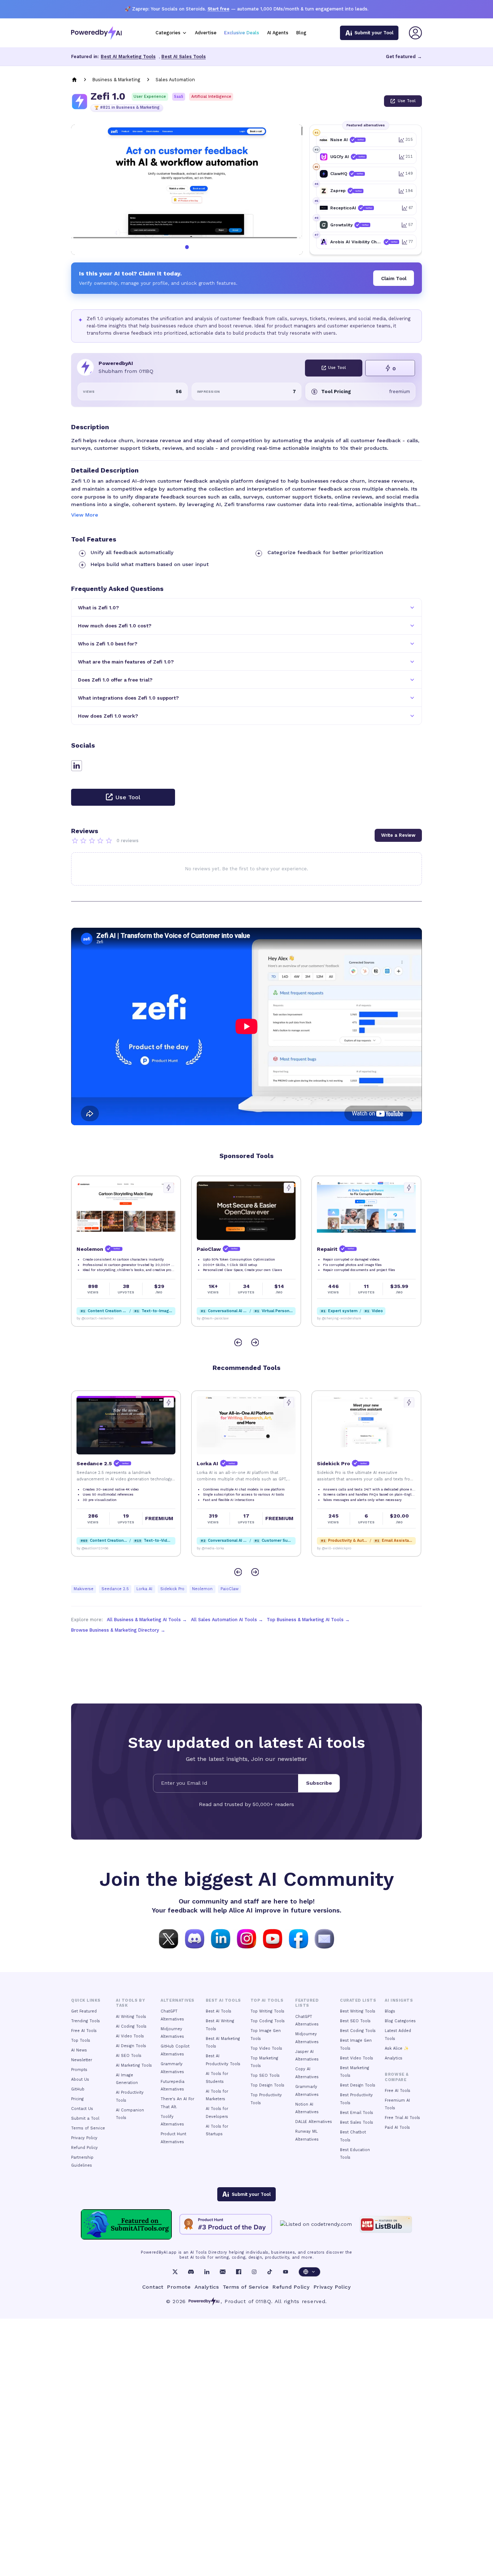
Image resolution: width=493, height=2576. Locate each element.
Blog (301, 33)
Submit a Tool (85, 2118)
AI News (79, 2050)
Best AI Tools (219, 2011)
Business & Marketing (116, 80)
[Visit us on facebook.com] (298, 1938)
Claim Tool (394, 278)
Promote (179, 2287)
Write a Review (398, 835)
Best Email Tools (357, 2113)
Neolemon (202, 1589)
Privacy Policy (84, 2138)
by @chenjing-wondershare (219, 1318)
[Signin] (415, 33)
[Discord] (191, 2272)
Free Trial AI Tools (402, 2118)
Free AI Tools (84, 2031)
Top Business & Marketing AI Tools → (308, 1620)
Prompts (79, 2070)
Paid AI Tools (397, 2127)
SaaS (179, 97)
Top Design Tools (267, 2085)
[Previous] (238, 1342)
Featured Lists (307, 2003)
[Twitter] (175, 2272)
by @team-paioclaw (93, 1318)
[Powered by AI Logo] (96, 33)
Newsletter (82, 2060)
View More (85, 515)
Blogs (390, 2011)
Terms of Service (88, 2128)
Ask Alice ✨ (397, 2048)
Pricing (77, 2099)
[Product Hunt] (226, 2224)
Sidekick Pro (172, 1589)
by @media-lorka (90, 1548)
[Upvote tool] (169, 1188)
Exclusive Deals (242, 33)
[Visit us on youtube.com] (272, 1938)
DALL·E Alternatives (314, 2122)
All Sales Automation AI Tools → (227, 1620)
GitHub (78, 2089)
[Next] (255, 1342)
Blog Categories (400, 2021)
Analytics (394, 2058)
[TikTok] (270, 2272)
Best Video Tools (357, 2058)
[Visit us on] (324, 1938)
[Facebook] (239, 2272)
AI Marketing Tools (134, 2065)
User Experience (150, 97)
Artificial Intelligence (211, 97)
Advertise (206, 33)
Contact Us (82, 2109)
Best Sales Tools (357, 2122)
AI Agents (278, 33)
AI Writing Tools (131, 2017)
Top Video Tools (266, 2048)
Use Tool (407, 101)
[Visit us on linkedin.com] (221, 1938)
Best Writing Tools (358, 2011)
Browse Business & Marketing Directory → (118, 1630)
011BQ (263, 2301)
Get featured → (404, 56)
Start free (219, 9)
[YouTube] (285, 2272)
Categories (168, 33)
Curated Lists (358, 2000)
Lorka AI (144, 1589)
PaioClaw (230, 1589)
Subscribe (319, 1783)
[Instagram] (254, 2272)
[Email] (223, 2272)
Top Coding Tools (268, 2021)
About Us (80, 2079)
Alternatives (177, 2000)
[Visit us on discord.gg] (195, 1938)
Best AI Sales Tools (184, 56)
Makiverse (84, 1589)
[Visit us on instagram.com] (247, 1938)
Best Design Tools (358, 2085)
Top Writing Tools (267, 2011)
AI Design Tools (131, 2046)
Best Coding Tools (358, 2031)
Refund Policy (84, 2148)
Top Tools (81, 2040)
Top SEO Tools (265, 2075)
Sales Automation (175, 80)
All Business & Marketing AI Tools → (147, 1620)
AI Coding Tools (131, 2026)
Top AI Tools (267, 2000)
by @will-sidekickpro (214, 1548)
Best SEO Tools (355, 2021)
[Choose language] (309, 2272)
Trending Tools (86, 2021)
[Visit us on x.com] (169, 1938)
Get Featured (84, 2011)
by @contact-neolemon (335, 1548)
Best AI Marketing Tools (128, 56)
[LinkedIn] (207, 2272)
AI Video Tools (130, 2036)
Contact (153, 2287)
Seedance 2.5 (115, 1589)
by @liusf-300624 (331, 1318)
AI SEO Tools (129, 2056)
